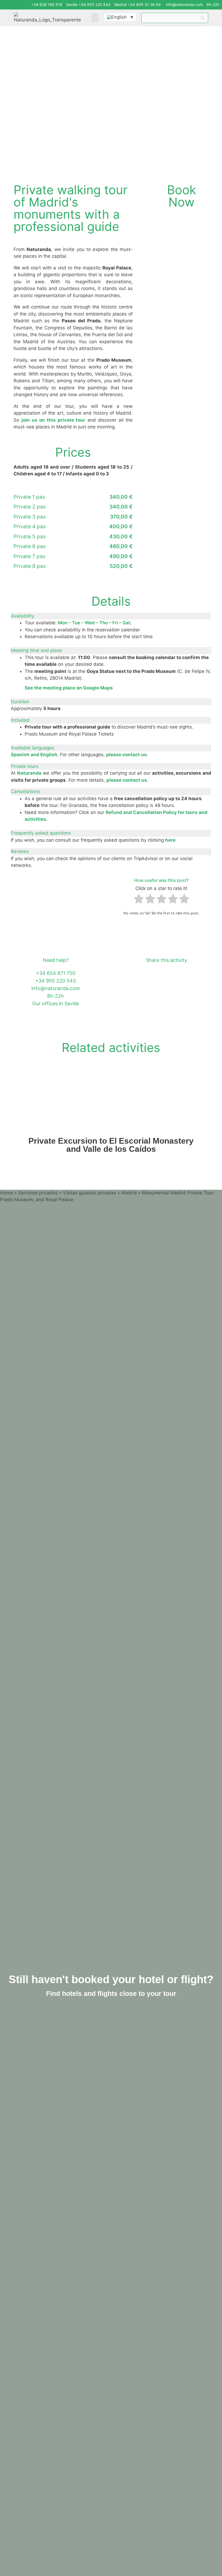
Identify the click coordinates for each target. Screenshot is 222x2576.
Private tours (25, 766)
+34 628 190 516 (47, 4)
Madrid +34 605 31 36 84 (138, 4)
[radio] (139, 900)
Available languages (33, 748)
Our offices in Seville (56, 1004)
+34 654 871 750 (56, 973)
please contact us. (127, 755)
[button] (95, 18)
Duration (20, 702)
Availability (22, 616)
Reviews (20, 851)
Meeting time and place (36, 650)
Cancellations (25, 791)
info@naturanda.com (184, 4)
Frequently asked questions (41, 833)
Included (20, 720)
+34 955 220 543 (56, 981)
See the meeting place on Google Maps (69, 688)
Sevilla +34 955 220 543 (88, 4)
